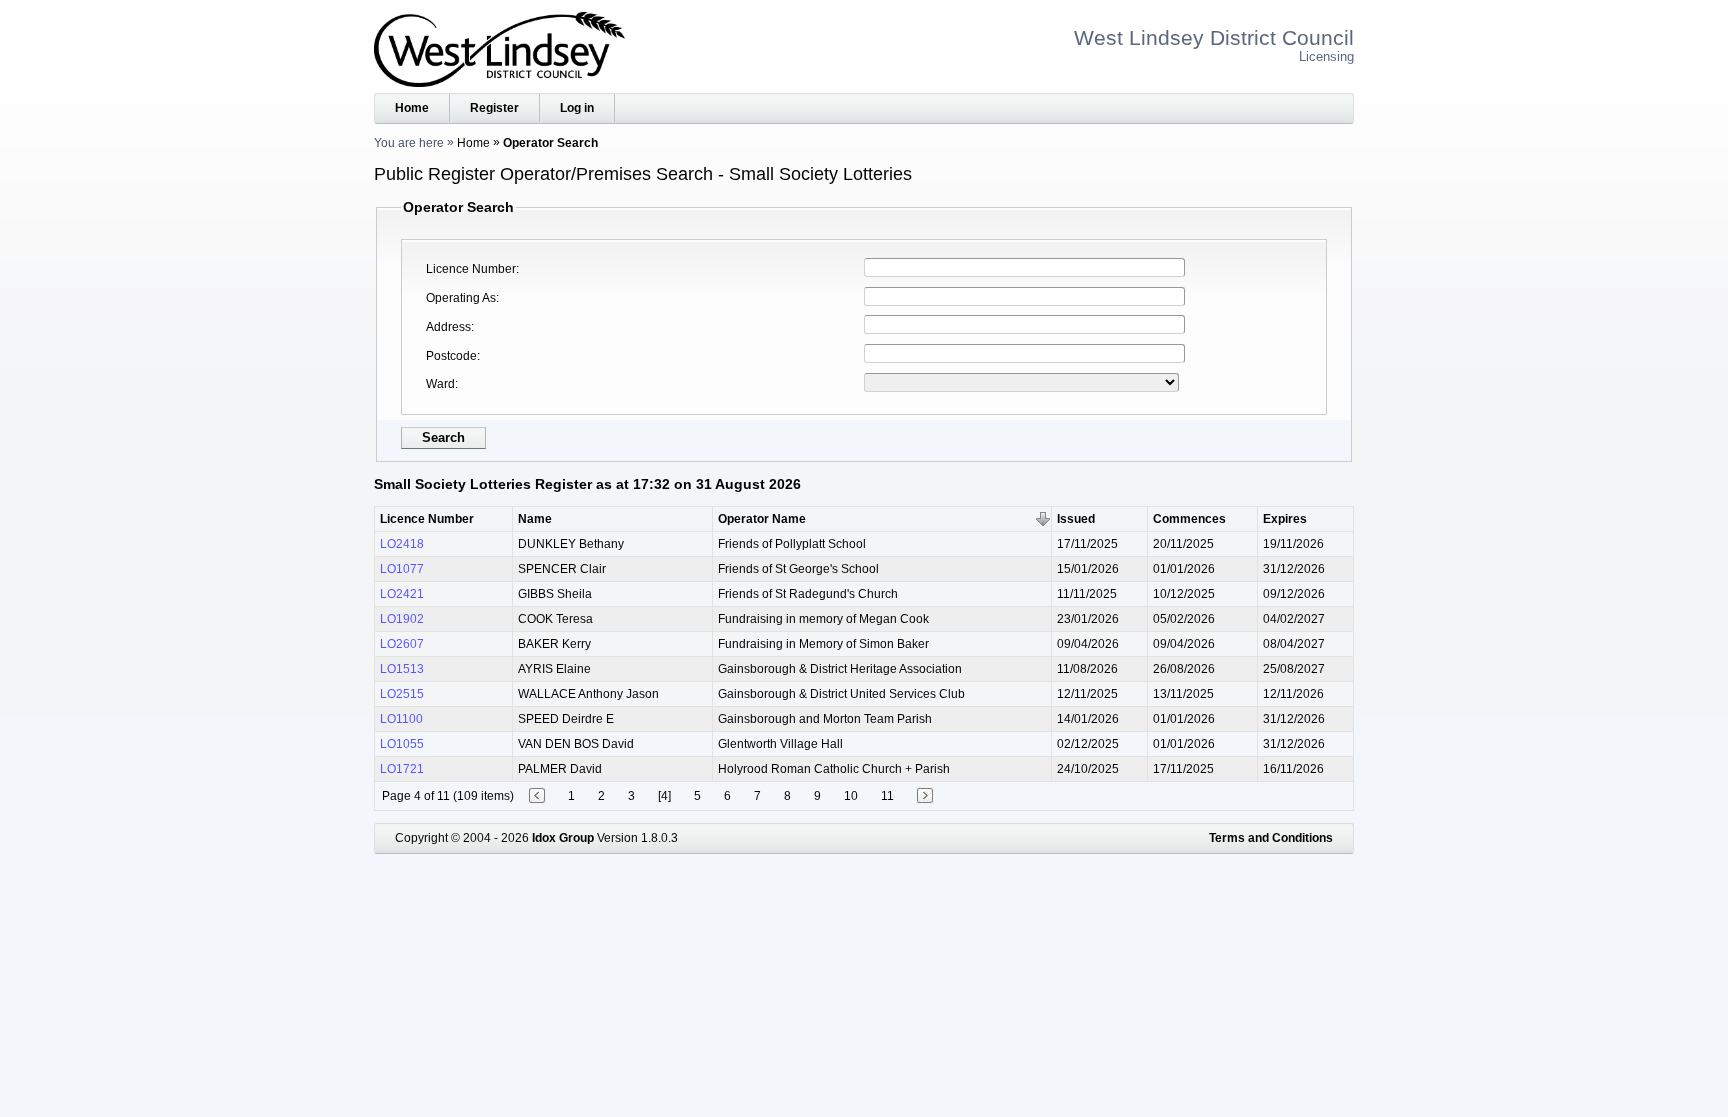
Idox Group (563, 838)
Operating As (461, 298)
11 (887, 796)
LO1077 (402, 569)
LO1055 (402, 744)
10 (851, 796)
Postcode (451, 356)
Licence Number (471, 269)
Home (412, 108)
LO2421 (402, 594)
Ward (440, 384)
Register (494, 108)
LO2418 (402, 544)
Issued (1076, 519)
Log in (577, 108)
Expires (1285, 519)
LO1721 (402, 769)
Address (448, 327)
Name (535, 519)
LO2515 (402, 694)
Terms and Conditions (1271, 838)
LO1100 (401, 719)
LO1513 (402, 669)
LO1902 (402, 619)
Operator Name (762, 519)
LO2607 (402, 644)
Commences (1189, 519)
